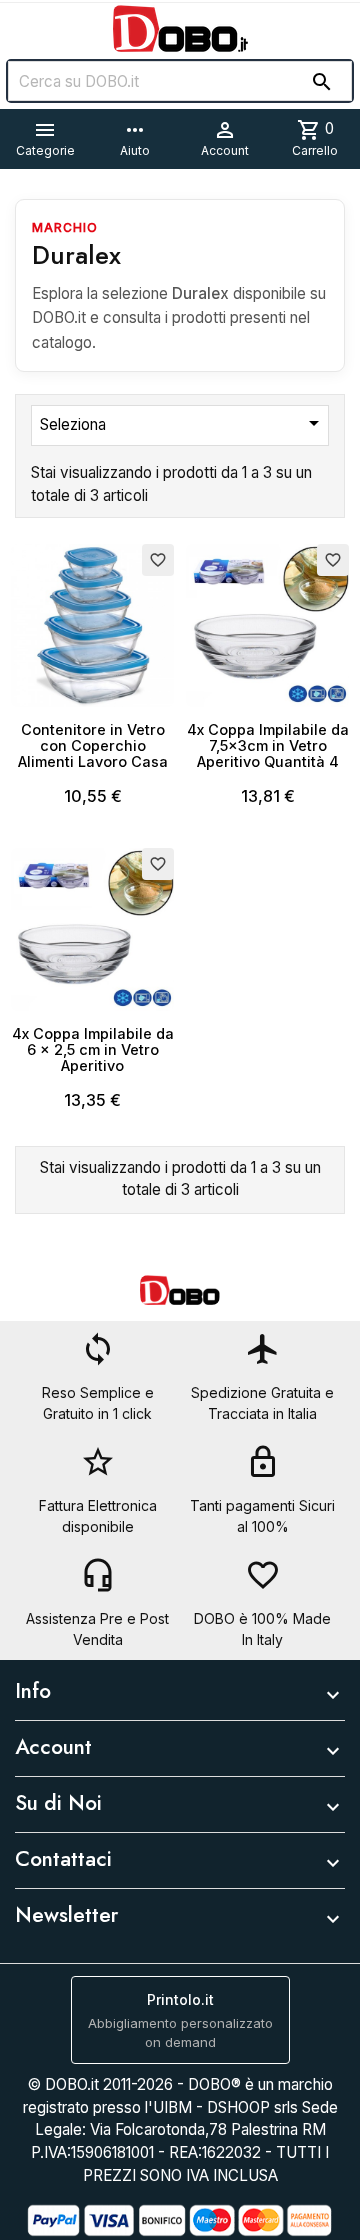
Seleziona (183, 423)
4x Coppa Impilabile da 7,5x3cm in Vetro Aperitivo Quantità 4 (268, 745)
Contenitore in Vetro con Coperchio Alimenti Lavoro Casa (93, 745)
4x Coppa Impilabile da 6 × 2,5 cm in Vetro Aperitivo (93, 1049)
